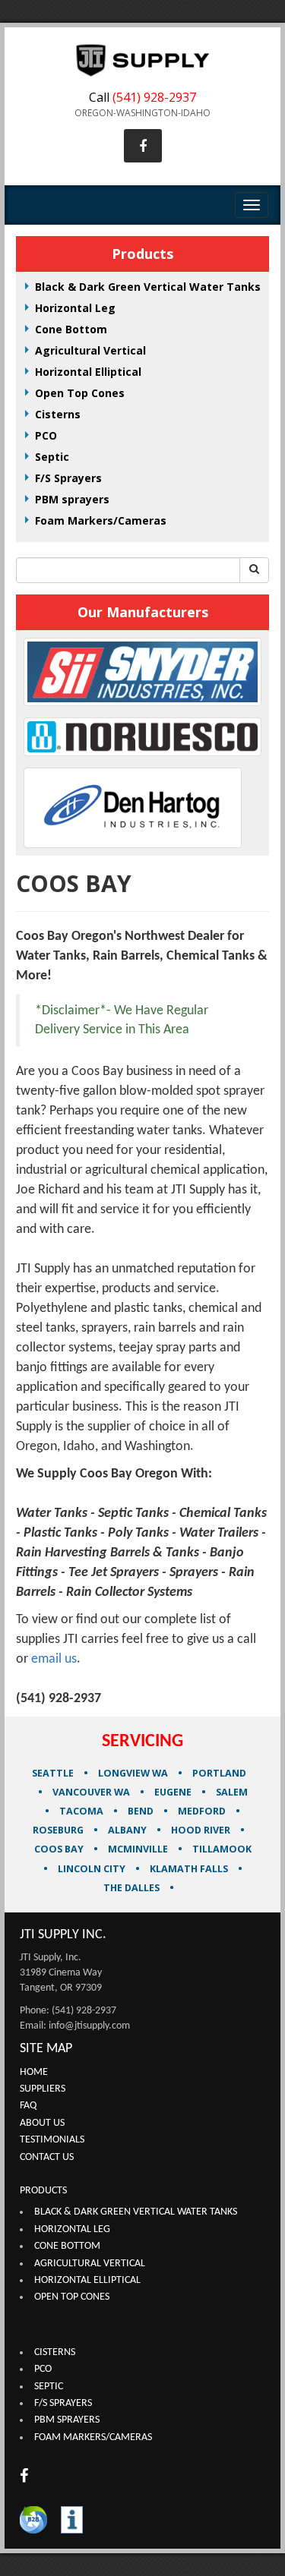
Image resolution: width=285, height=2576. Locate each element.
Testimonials (52, 2140)
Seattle (53, 1773)
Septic (52, 457)
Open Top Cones (80, 393)
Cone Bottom (71, 329)
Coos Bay (59, 1849)
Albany (128, 1830)
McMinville (139, 1849)
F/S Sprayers (68, 478)
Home (34, 2072)
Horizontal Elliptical (88, 372)
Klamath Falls (189, 1869)
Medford (203, 1811)
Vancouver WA (91, 1792)
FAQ (28, 2106)
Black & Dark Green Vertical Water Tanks (148, 287)
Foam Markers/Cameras (101, 520)
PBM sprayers (72, 499)
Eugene (173, 1792)
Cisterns (58, 414)
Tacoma (81, 1811)
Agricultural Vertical (90, 350)
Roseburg (59, 1830)
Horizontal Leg (75, 308)
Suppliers (43, 2089)
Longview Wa (133, 1773)
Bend (142, 1811)
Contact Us (47, 2157)
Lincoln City (92, 1869)
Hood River (202, 1830)
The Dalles (131, 1888)
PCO (46, 435)
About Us (42, 2123)
